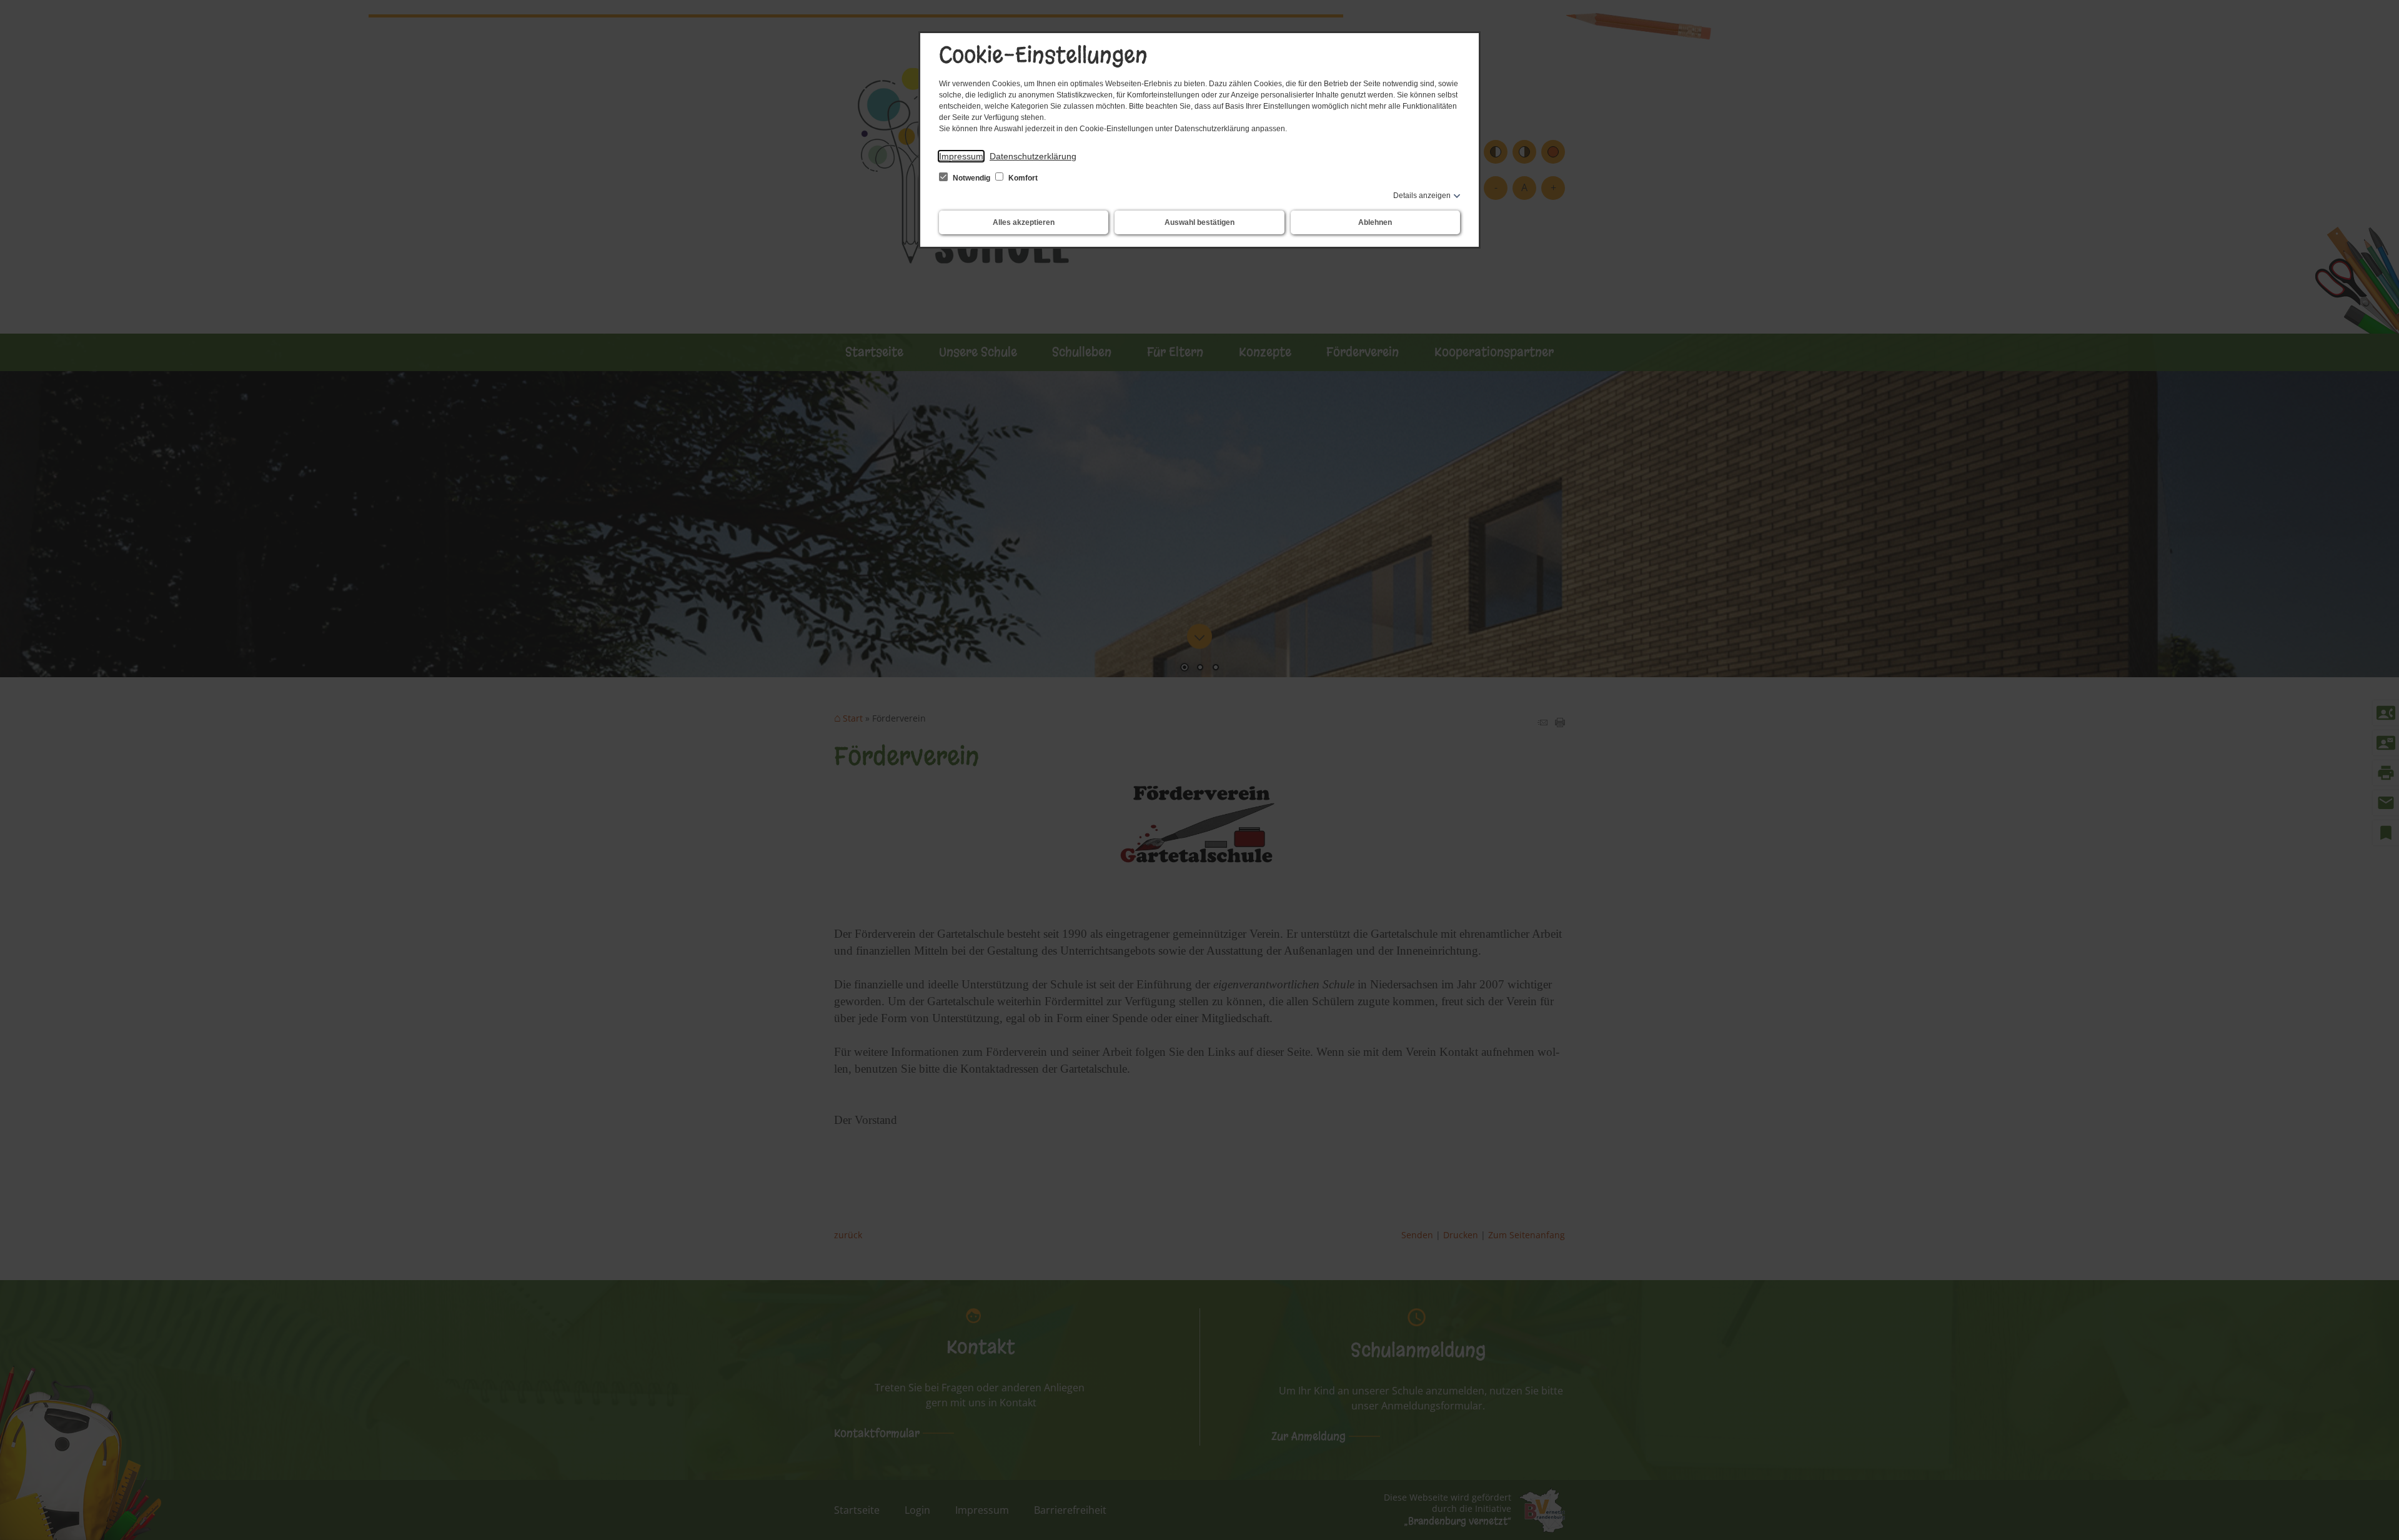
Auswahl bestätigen (1199, 222)
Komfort (1022, 178)
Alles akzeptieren (1024, 222)
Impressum (961, 156)
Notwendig (971, 178)
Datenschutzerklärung (1033, 156)
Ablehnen (1375, 222)
